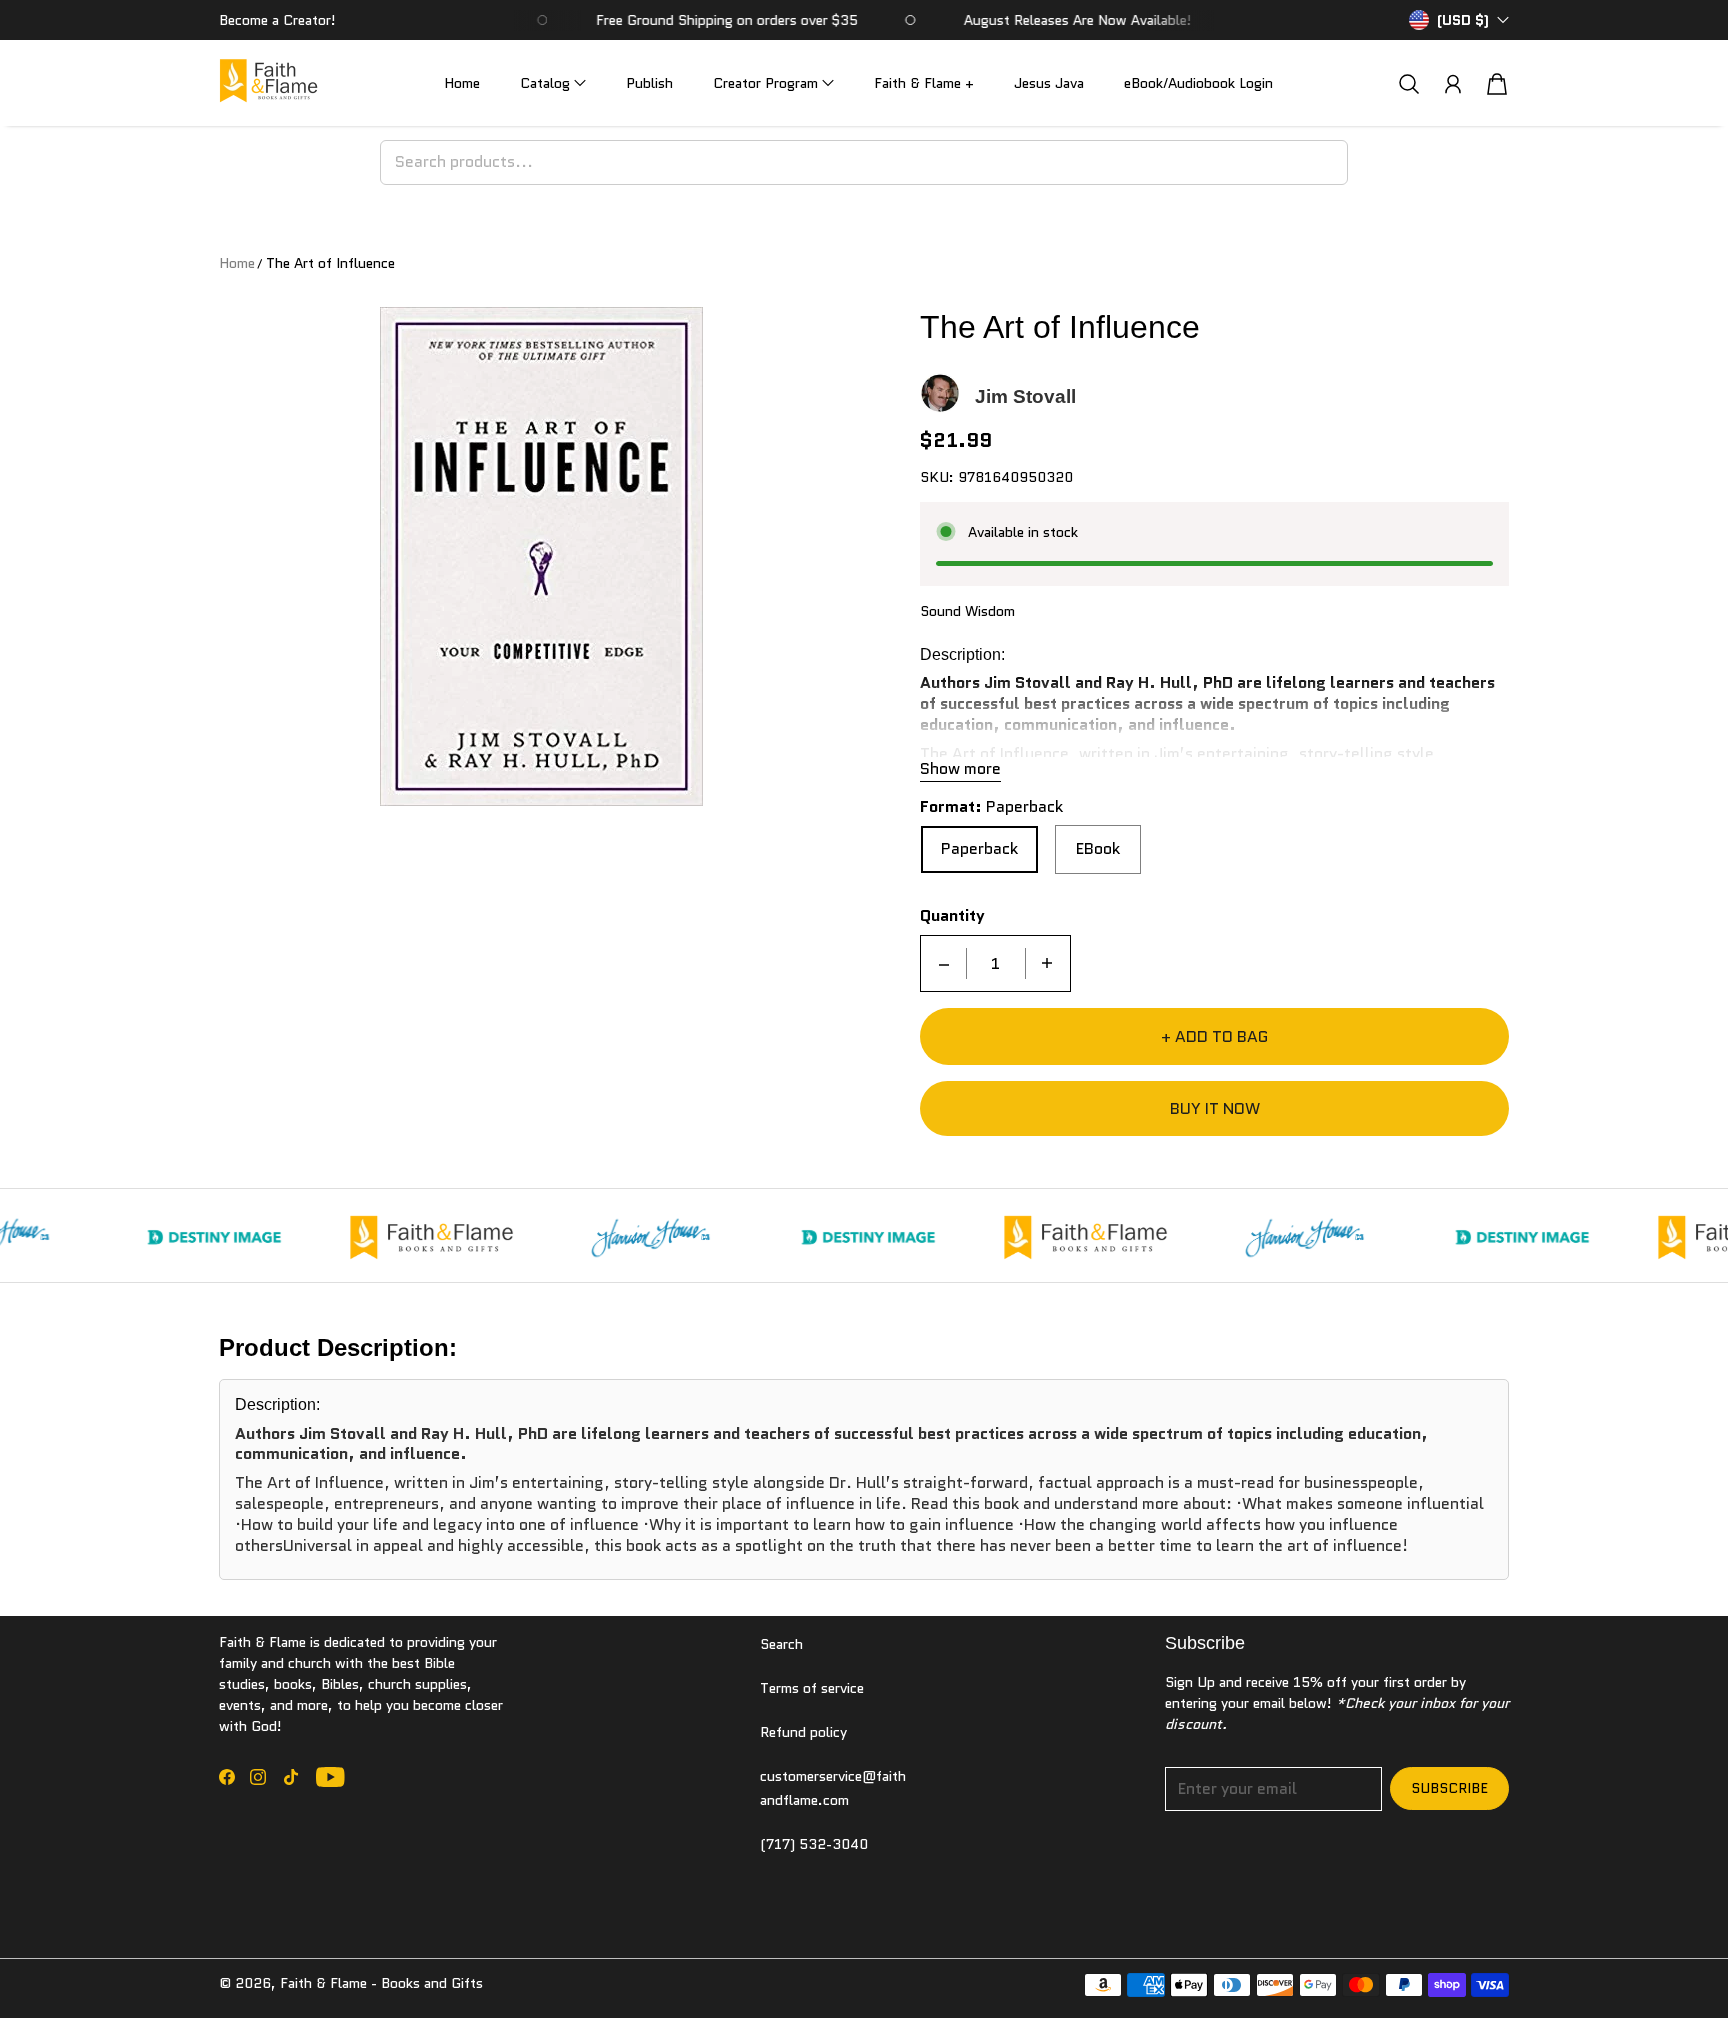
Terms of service (812, 1688)
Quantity (952, 916)
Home (462, 83)
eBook (1098, 848)
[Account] (1453, 84)
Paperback (979, 848)
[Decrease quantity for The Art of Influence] (944, 963)
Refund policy (803, 1732)
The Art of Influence (330, 263)
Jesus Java (1049, 83)
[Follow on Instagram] (258, 1777)
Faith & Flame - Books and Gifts (381, 1983)
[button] (553, 83)
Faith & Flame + (924, 83)
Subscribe (1449, 1788)
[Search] (1409, 83)
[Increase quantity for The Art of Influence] (1047, 963)
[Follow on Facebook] (227, 1777)
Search (781, 1644)
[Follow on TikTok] (291, 1777)
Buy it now (1215, 1108)
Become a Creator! (277, 20)
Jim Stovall (1025, 396)
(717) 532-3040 (814, 1844)
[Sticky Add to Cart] (1641, 1958)
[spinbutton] (996, 963)
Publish (649, 83)
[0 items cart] (1497, 84)
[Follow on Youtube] (330, 1777)
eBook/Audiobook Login (1198, 83)
